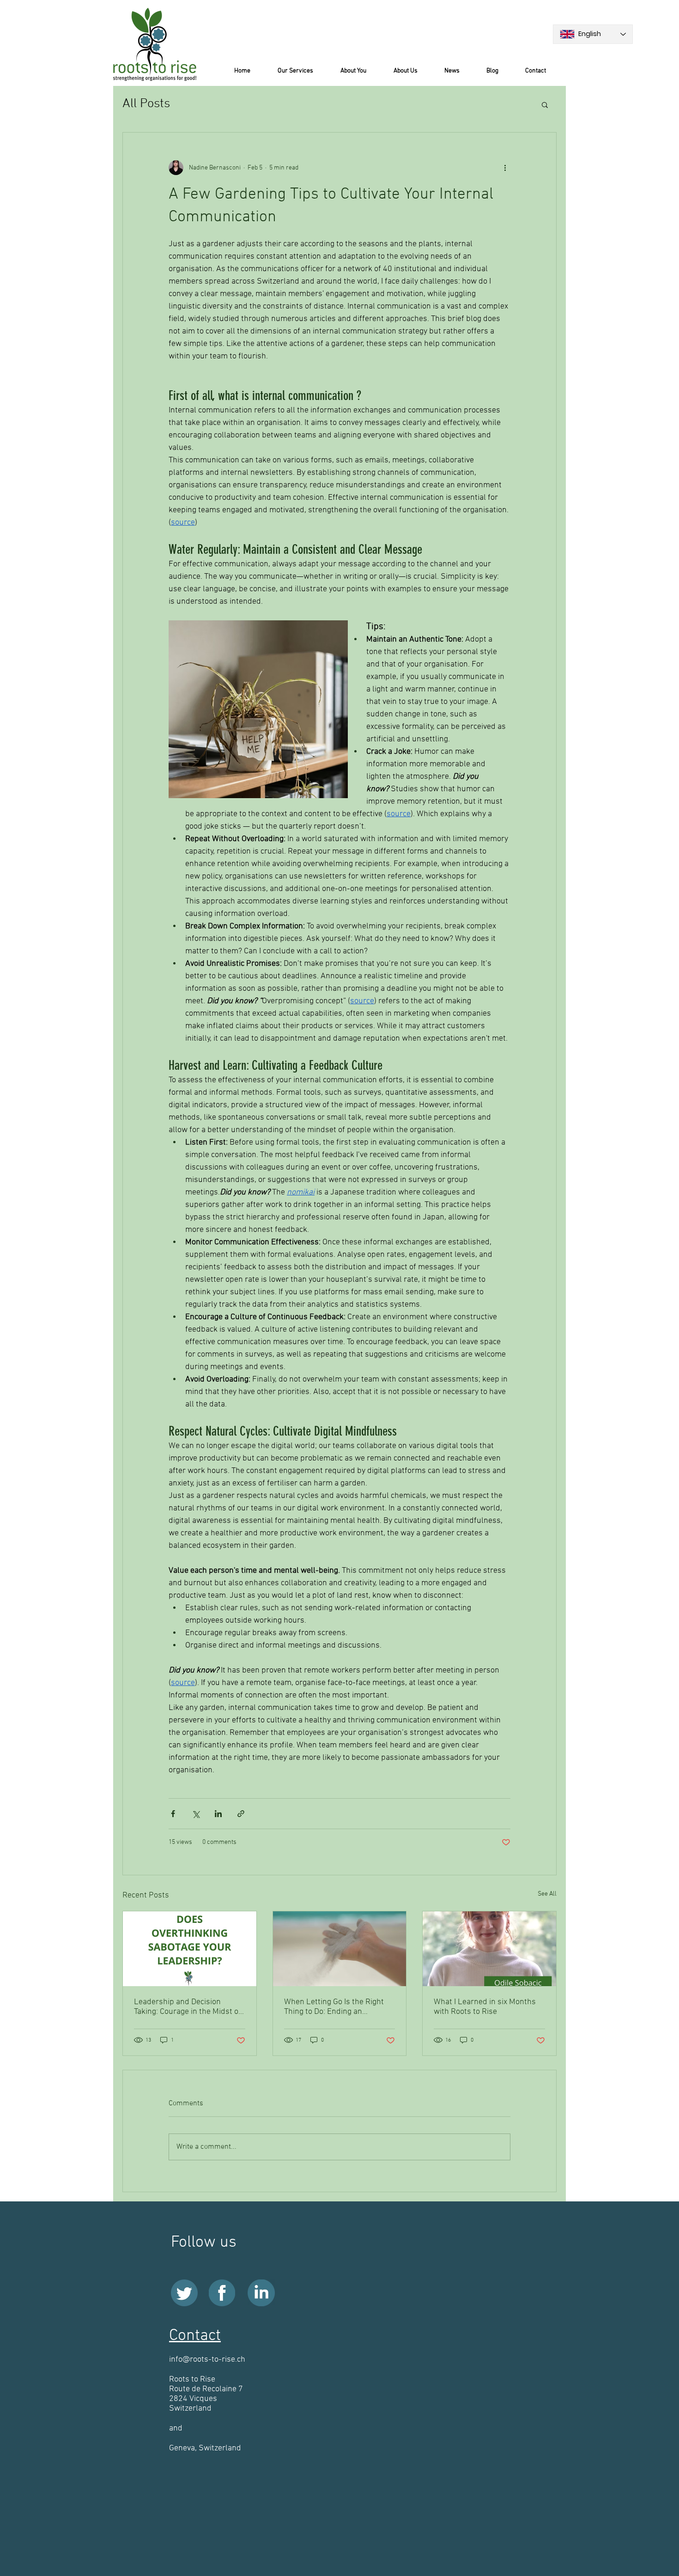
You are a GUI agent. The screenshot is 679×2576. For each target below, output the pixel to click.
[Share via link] (241, 1814)
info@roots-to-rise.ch (207, 2360)
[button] (545, 104)
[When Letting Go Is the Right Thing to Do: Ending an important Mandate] (340, 1949)
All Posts (146, 104)
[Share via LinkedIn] (218, 1814)
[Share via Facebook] (173, 1814)
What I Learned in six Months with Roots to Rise (485, 2007)
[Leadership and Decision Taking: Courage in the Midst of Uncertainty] (190, 1949)
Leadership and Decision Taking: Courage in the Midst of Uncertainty (188, 2007)
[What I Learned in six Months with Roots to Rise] (489, 1949)
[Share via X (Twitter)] (196, 1814)
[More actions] (505, 168)
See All (547, 1894)
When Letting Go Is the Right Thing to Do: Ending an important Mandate (334, 2007)
